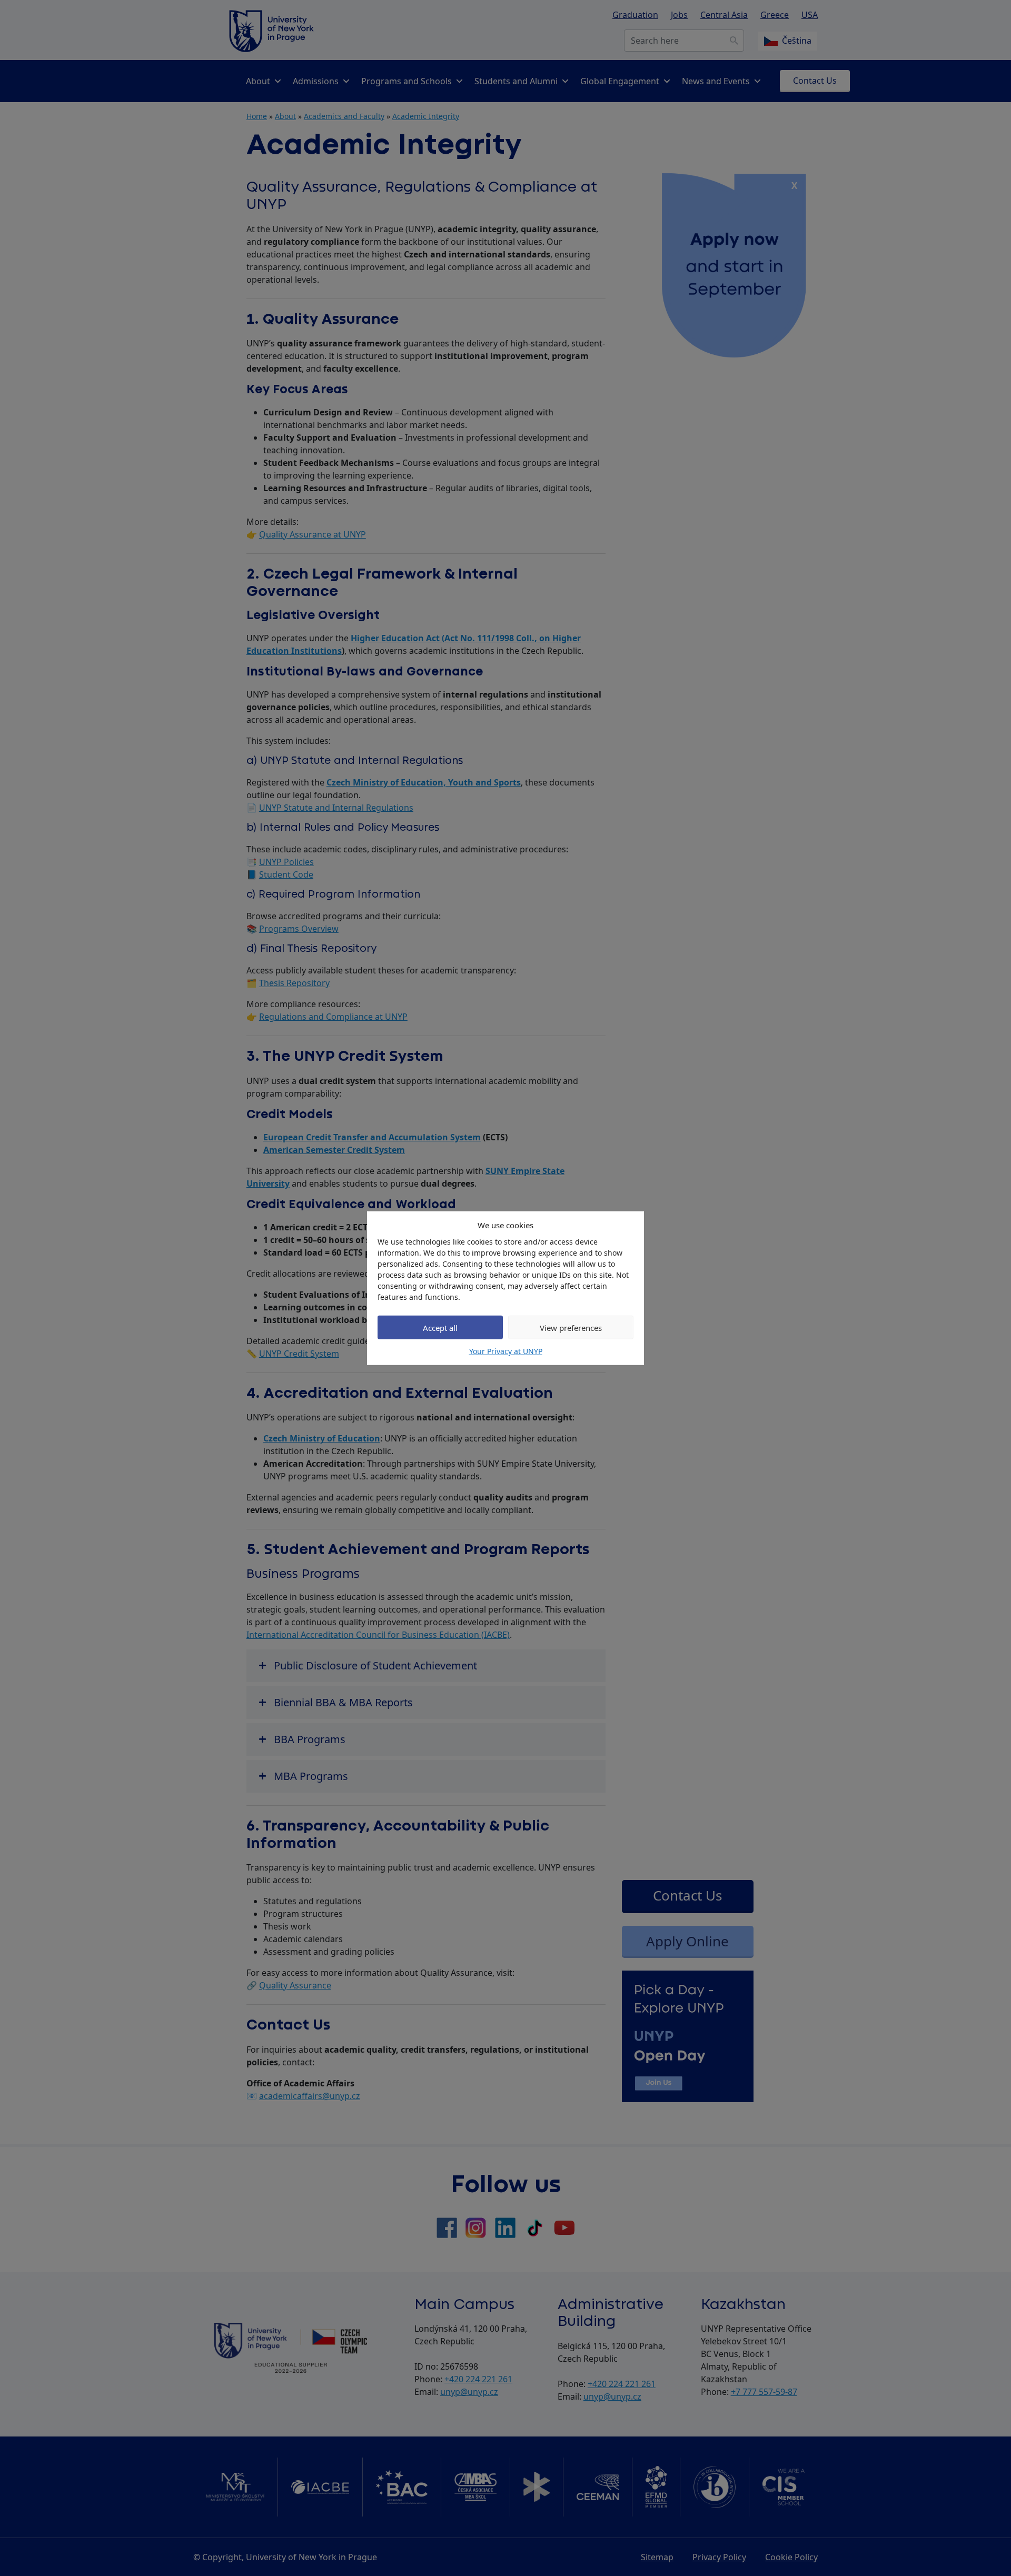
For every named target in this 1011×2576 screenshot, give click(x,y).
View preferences (571, 1327)
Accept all (440, 1327)
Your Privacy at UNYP (506, 1351)
